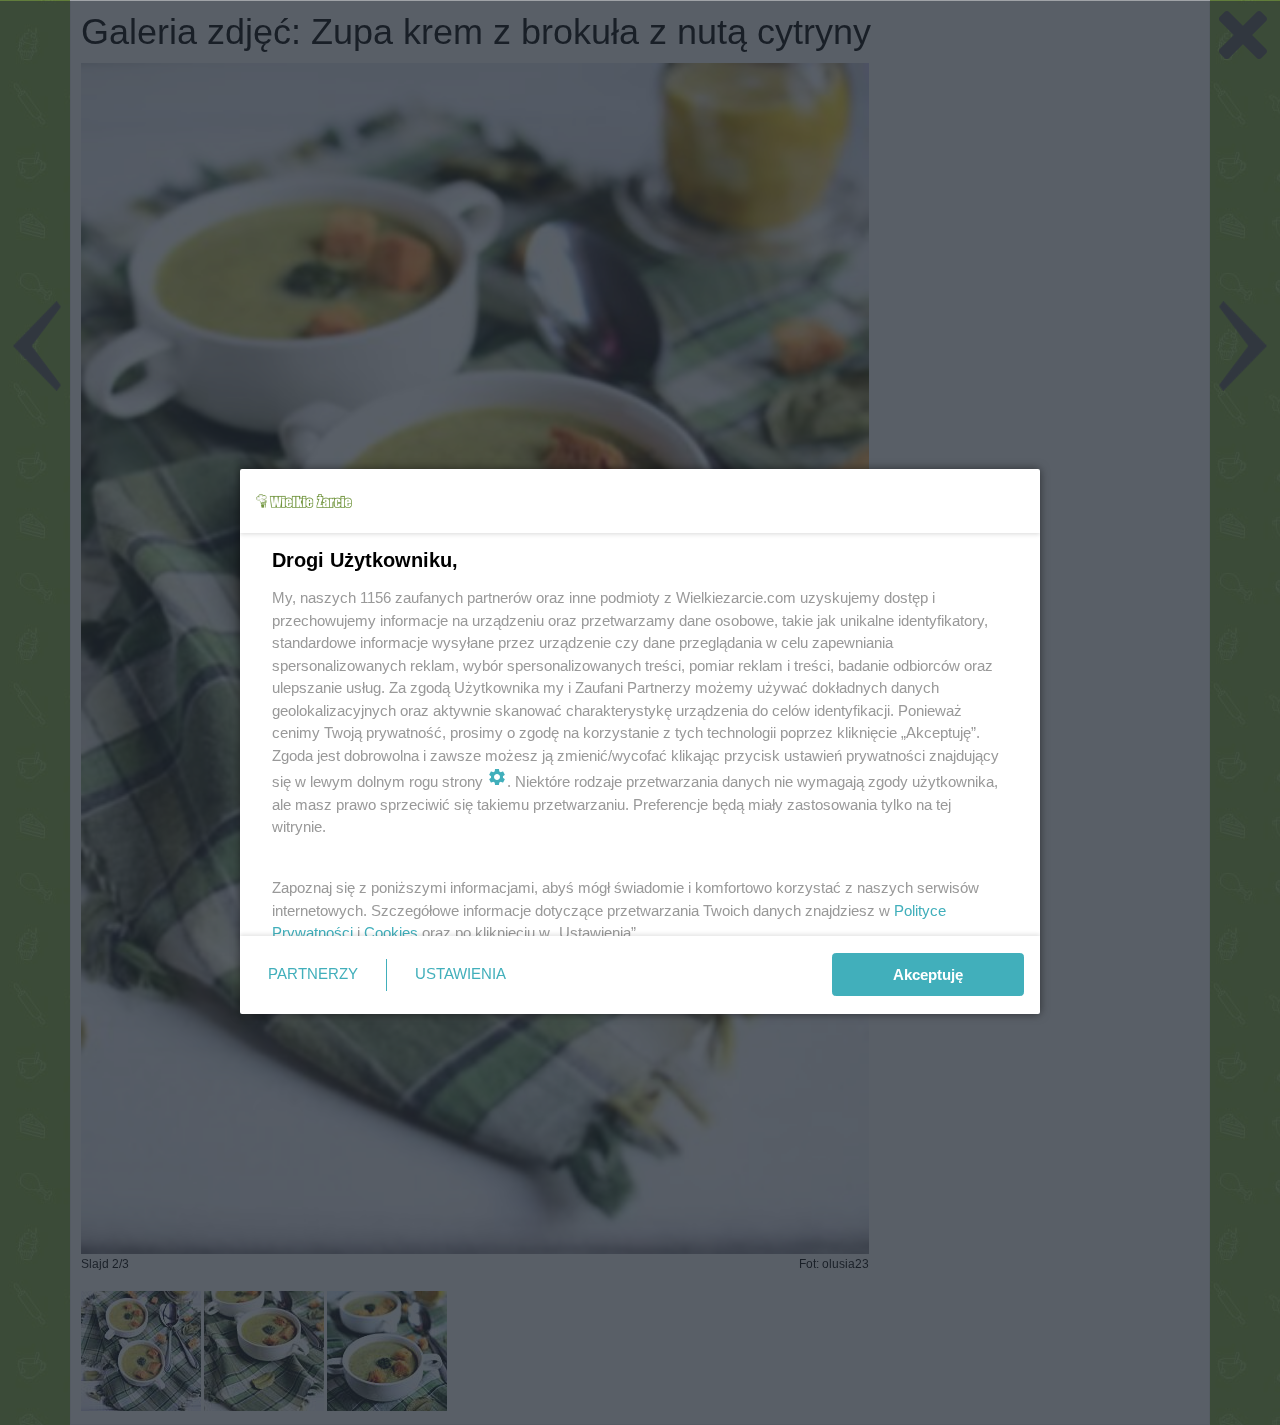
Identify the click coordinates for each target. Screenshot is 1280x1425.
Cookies (391, 932)
